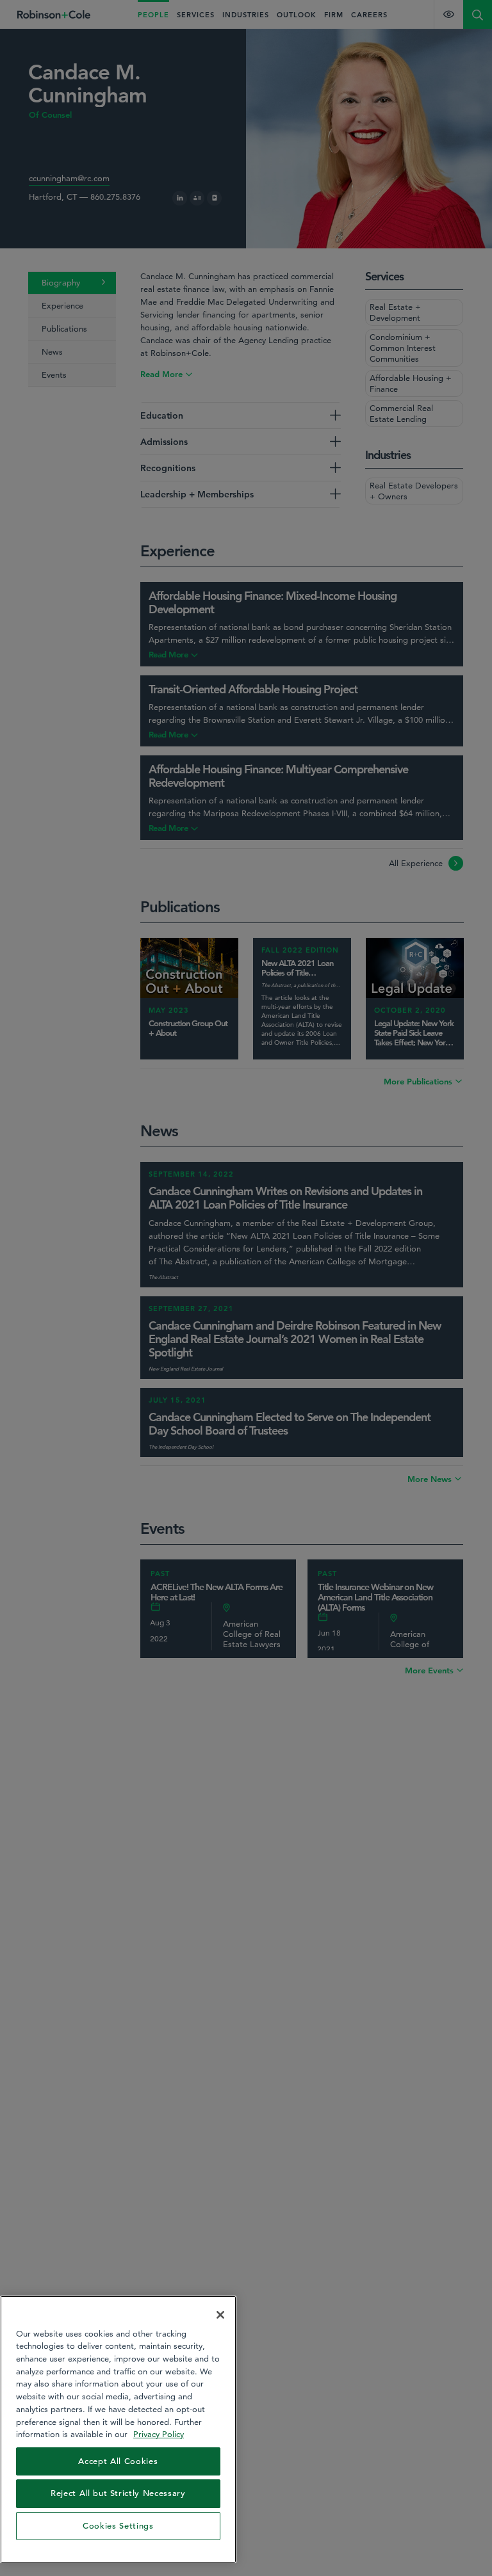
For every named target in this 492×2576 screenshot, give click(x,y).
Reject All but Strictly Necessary (118, 2493)
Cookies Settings (118, 2526)
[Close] (220, 2315)
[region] (118, 2429)
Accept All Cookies (118, 2461)
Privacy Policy (159, 2434)
